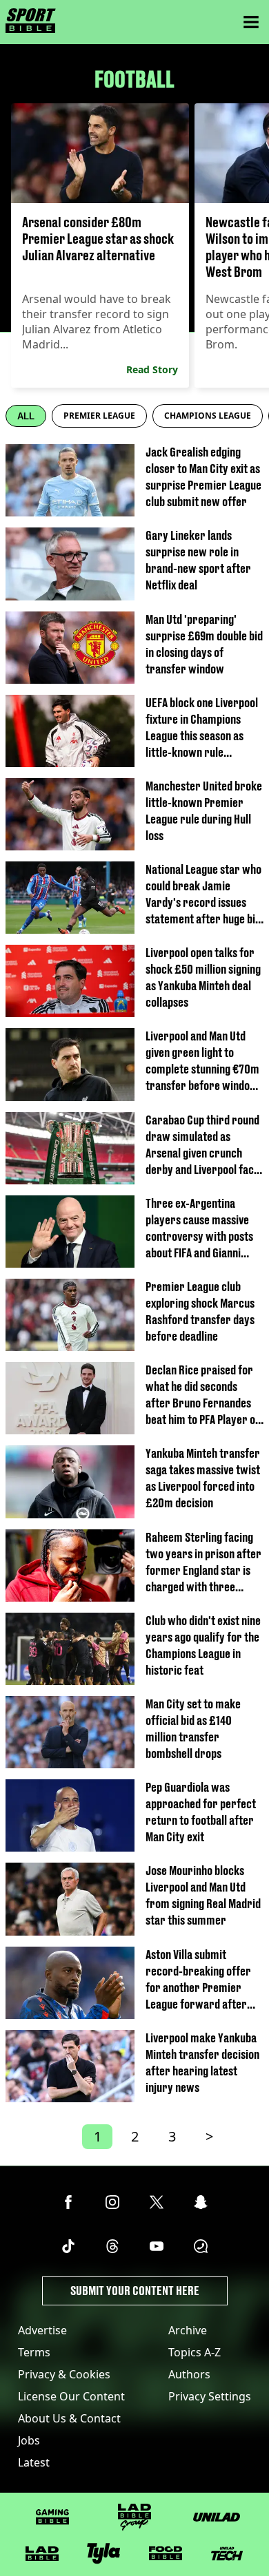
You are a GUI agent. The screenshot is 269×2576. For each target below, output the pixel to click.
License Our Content (71, 2396)
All (26, 416)
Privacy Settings (210, 2396)
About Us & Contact (69, 2418)
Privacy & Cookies (64, 2374)
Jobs (29, 2440)
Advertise (42, 2330)
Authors (189, 2374)
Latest (34, 2462)
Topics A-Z (195, 2352)
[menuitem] (99, 416)
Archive (188, 2330)
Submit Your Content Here (135, 2291)
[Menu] (251, 22)
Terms (34, 2352)
